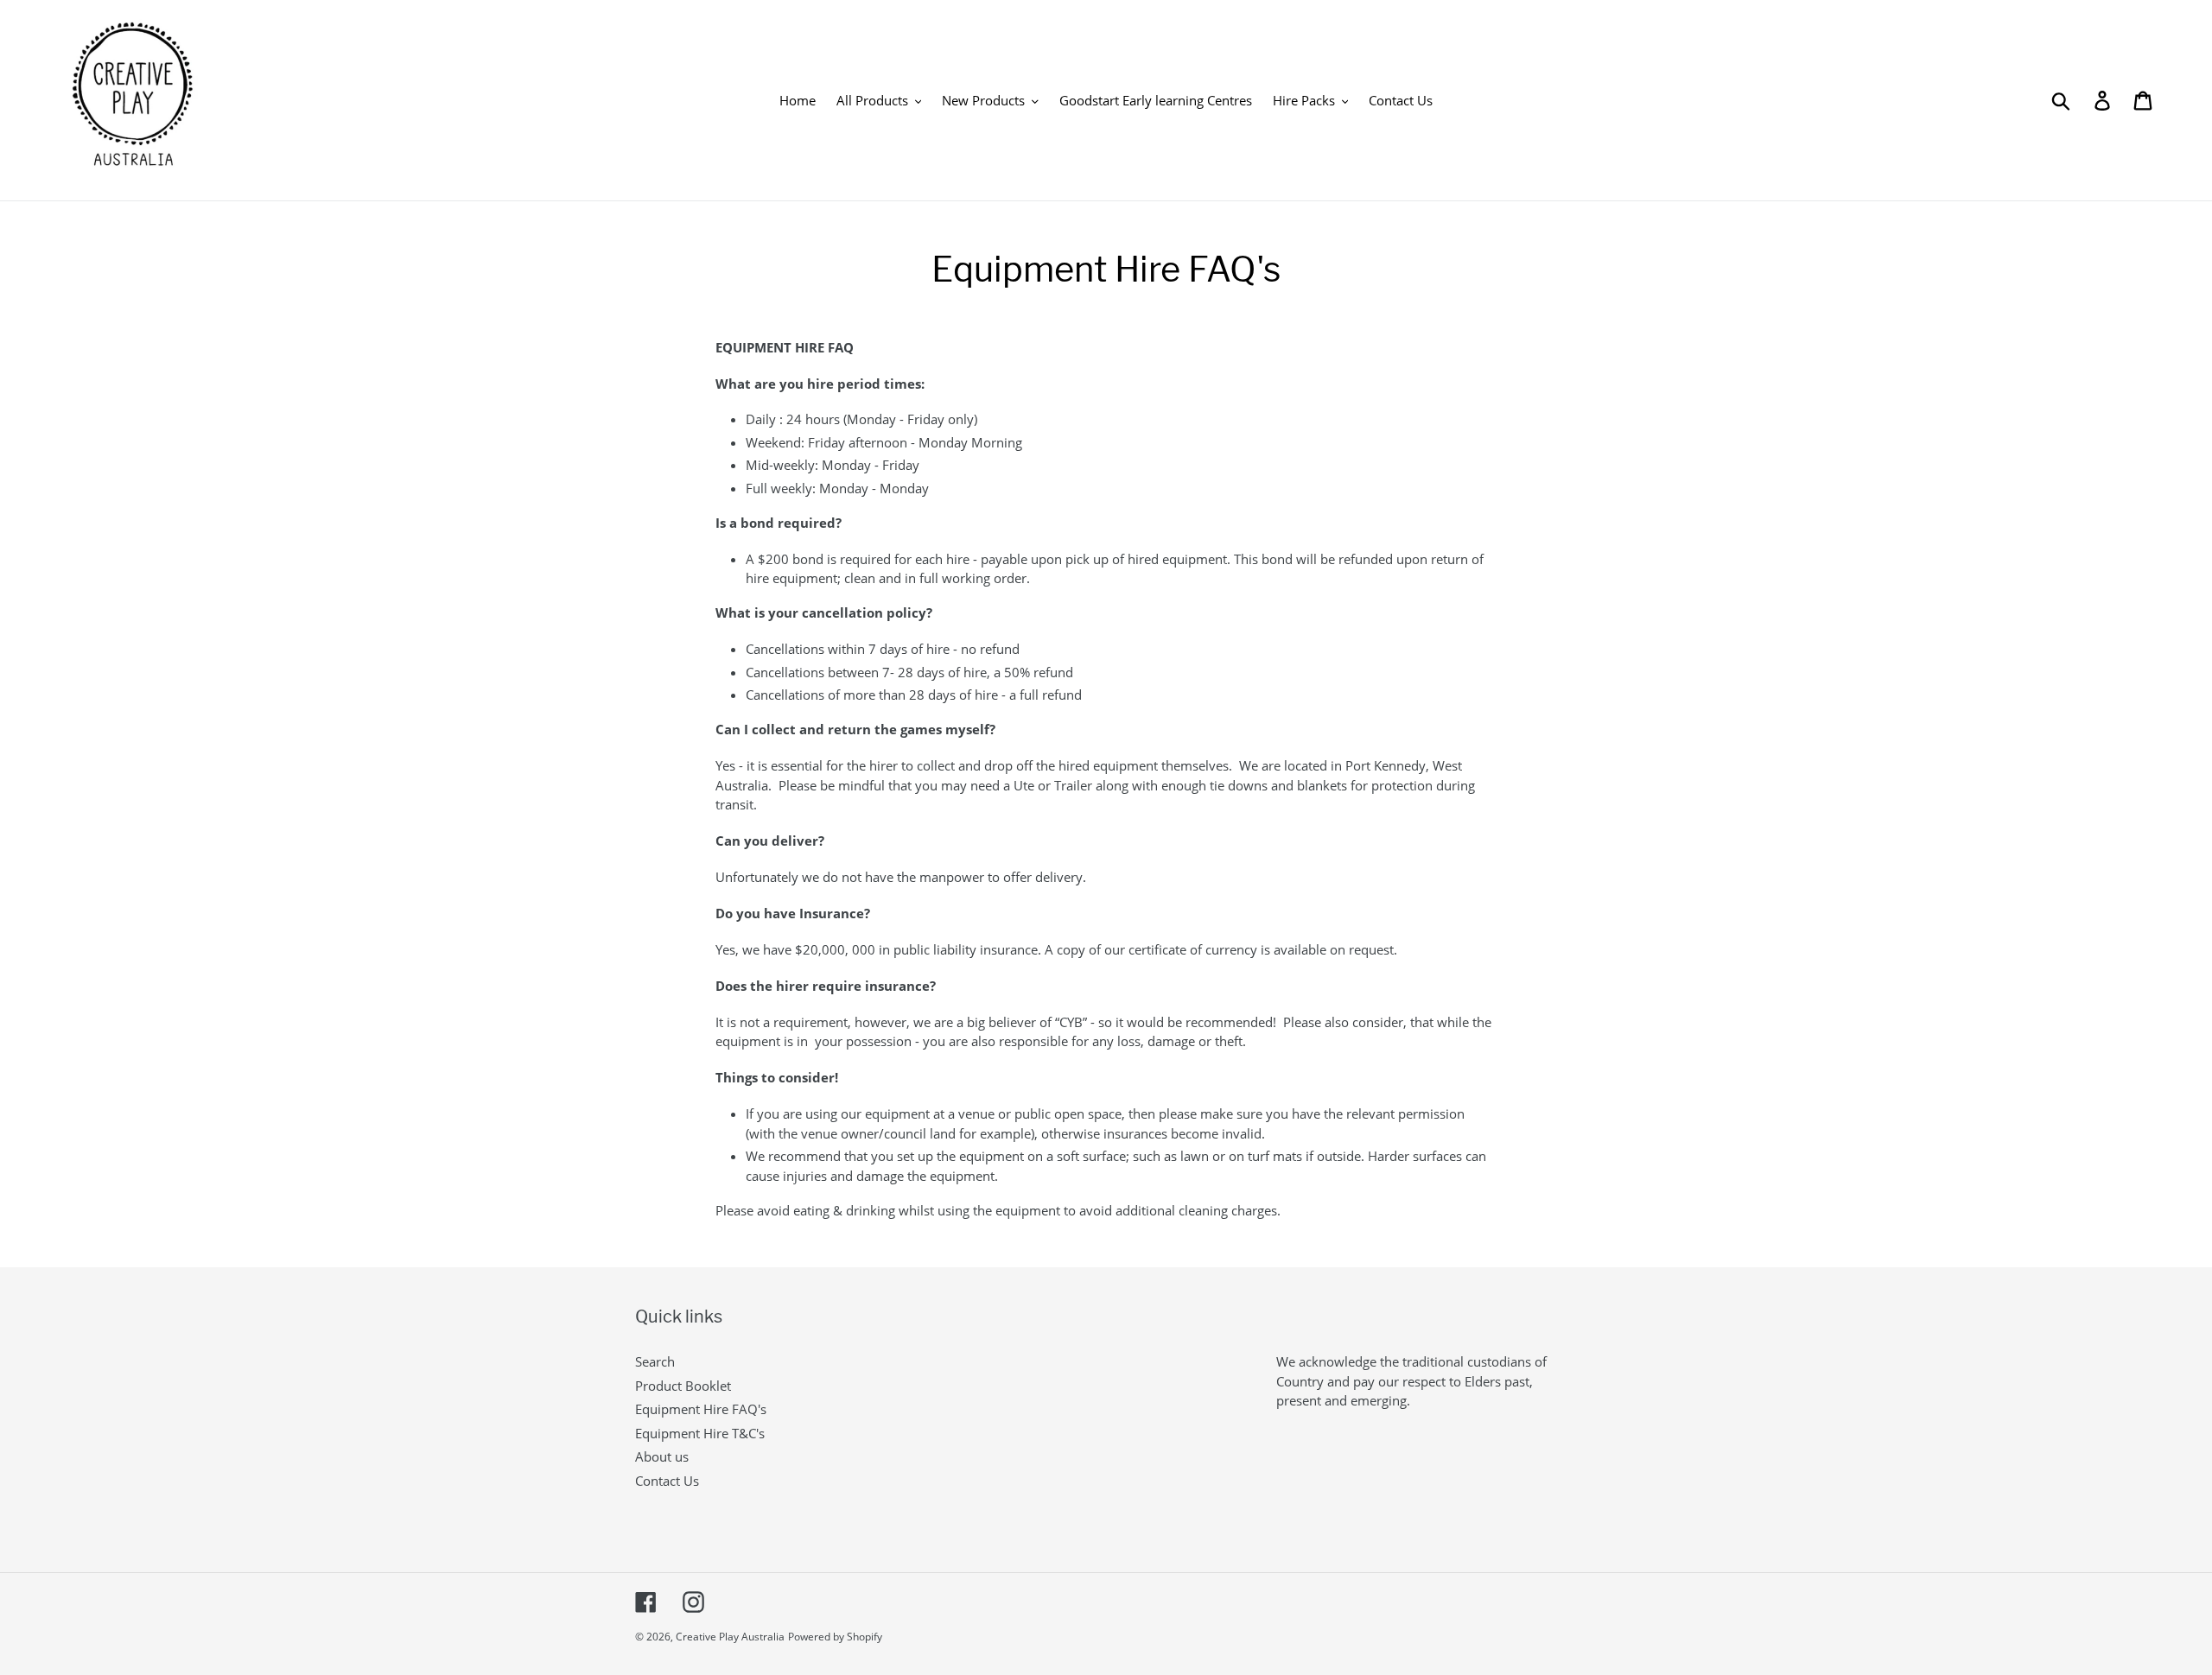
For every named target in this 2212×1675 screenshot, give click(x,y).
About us (662, 1456)
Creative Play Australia (730, 1637)
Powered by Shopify (835, 1637)
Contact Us (667, 1481)
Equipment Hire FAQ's (701, 1409)
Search (655, 1361)
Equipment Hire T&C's (700, 1433)
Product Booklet (683, 1386)
